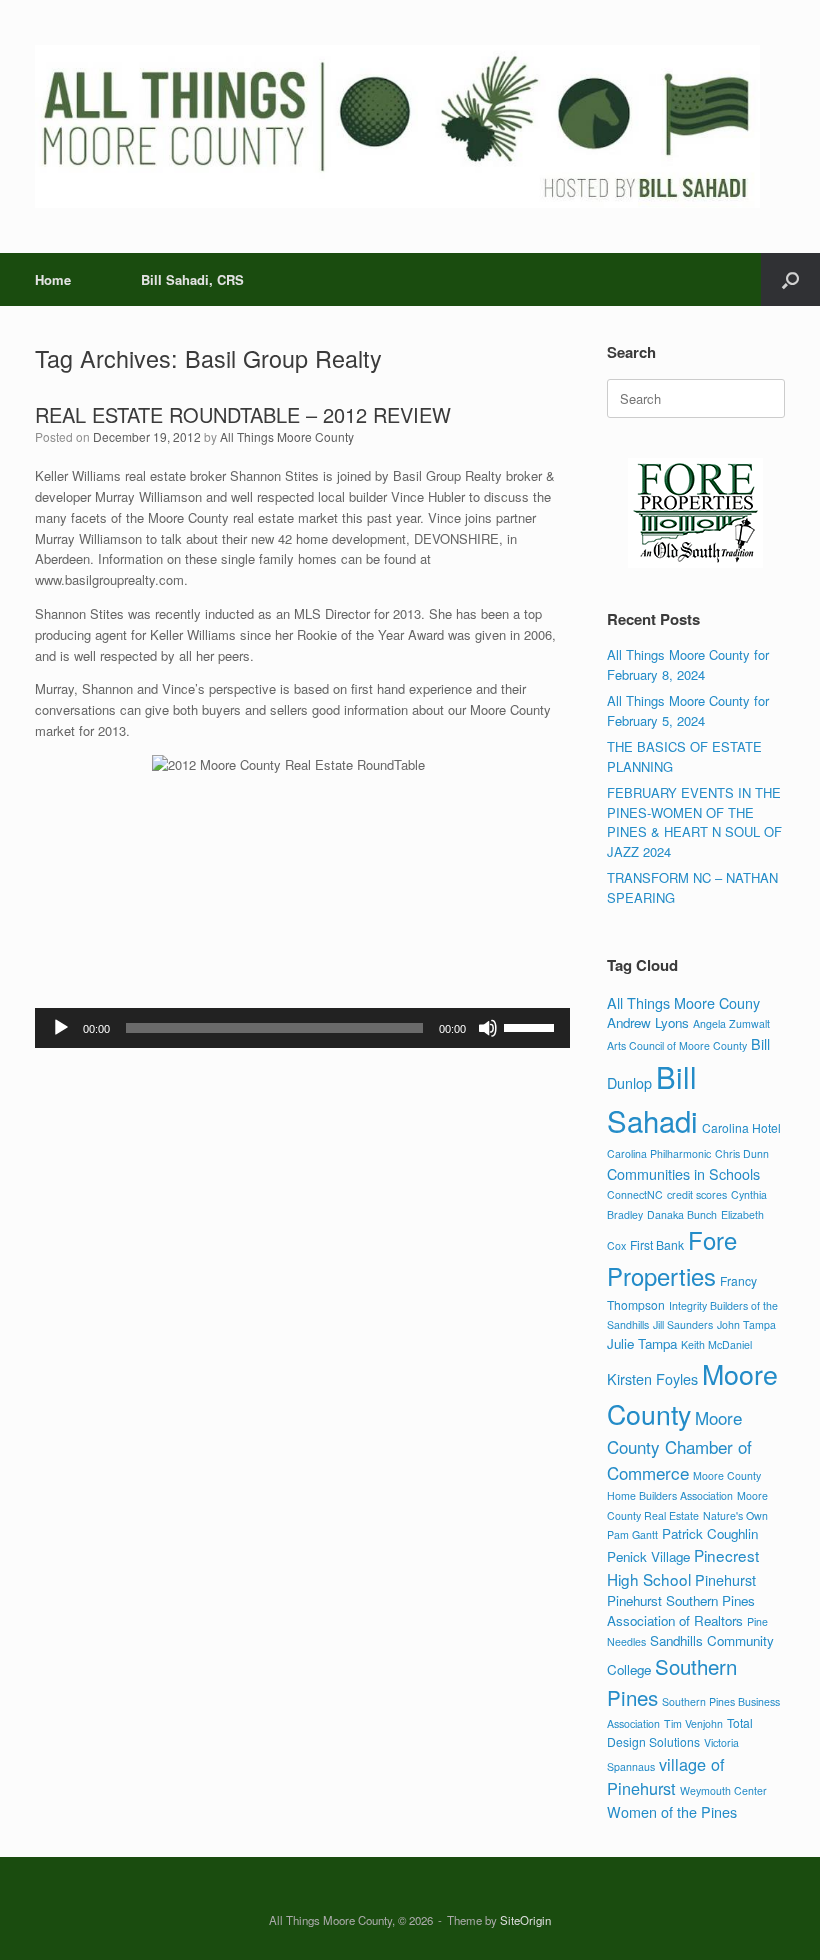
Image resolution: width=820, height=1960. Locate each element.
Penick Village (648, 1556)
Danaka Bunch (682, 1214)
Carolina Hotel (741, 1127)
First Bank (657, 1244)
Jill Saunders (683, 1324)
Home (53, 279)
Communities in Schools (683, 1173)
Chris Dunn (742, 1153)
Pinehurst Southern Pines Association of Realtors (681, 1610)
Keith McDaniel (716, 1344)
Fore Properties (672, 1258)
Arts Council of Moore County (677, 1045)
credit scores (697, 1194)
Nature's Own (735, 1515)
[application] (302, 1028)
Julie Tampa (642, 1343)
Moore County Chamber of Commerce (679, 1445)
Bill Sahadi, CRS (192, 279)
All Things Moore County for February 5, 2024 (688, 710)
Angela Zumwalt (731, 1023)
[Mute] (488, 1028)
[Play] (61, 1028)
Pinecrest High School (683, 1566)
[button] (790, 279)
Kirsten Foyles (652, 1378)
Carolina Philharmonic (659, 1153)
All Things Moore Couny (683, 1002)
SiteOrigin (525, 1920)
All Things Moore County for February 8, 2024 (688, 664)
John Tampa (746, 1324)
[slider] (532, 1026)
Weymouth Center (723, 1790)
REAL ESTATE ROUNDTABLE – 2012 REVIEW (243, 414)
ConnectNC (635, 1194)
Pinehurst (725, 1579)
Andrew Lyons (648, 1022)
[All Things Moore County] (397, 126)
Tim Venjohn (693, 1723)
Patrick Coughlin (710, 1533)
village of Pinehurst (666, 1776)
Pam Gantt (632, 1534)
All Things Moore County (287, 436)
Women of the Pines (672, 1811)
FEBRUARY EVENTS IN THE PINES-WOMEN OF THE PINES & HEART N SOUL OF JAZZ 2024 (694, 822)
